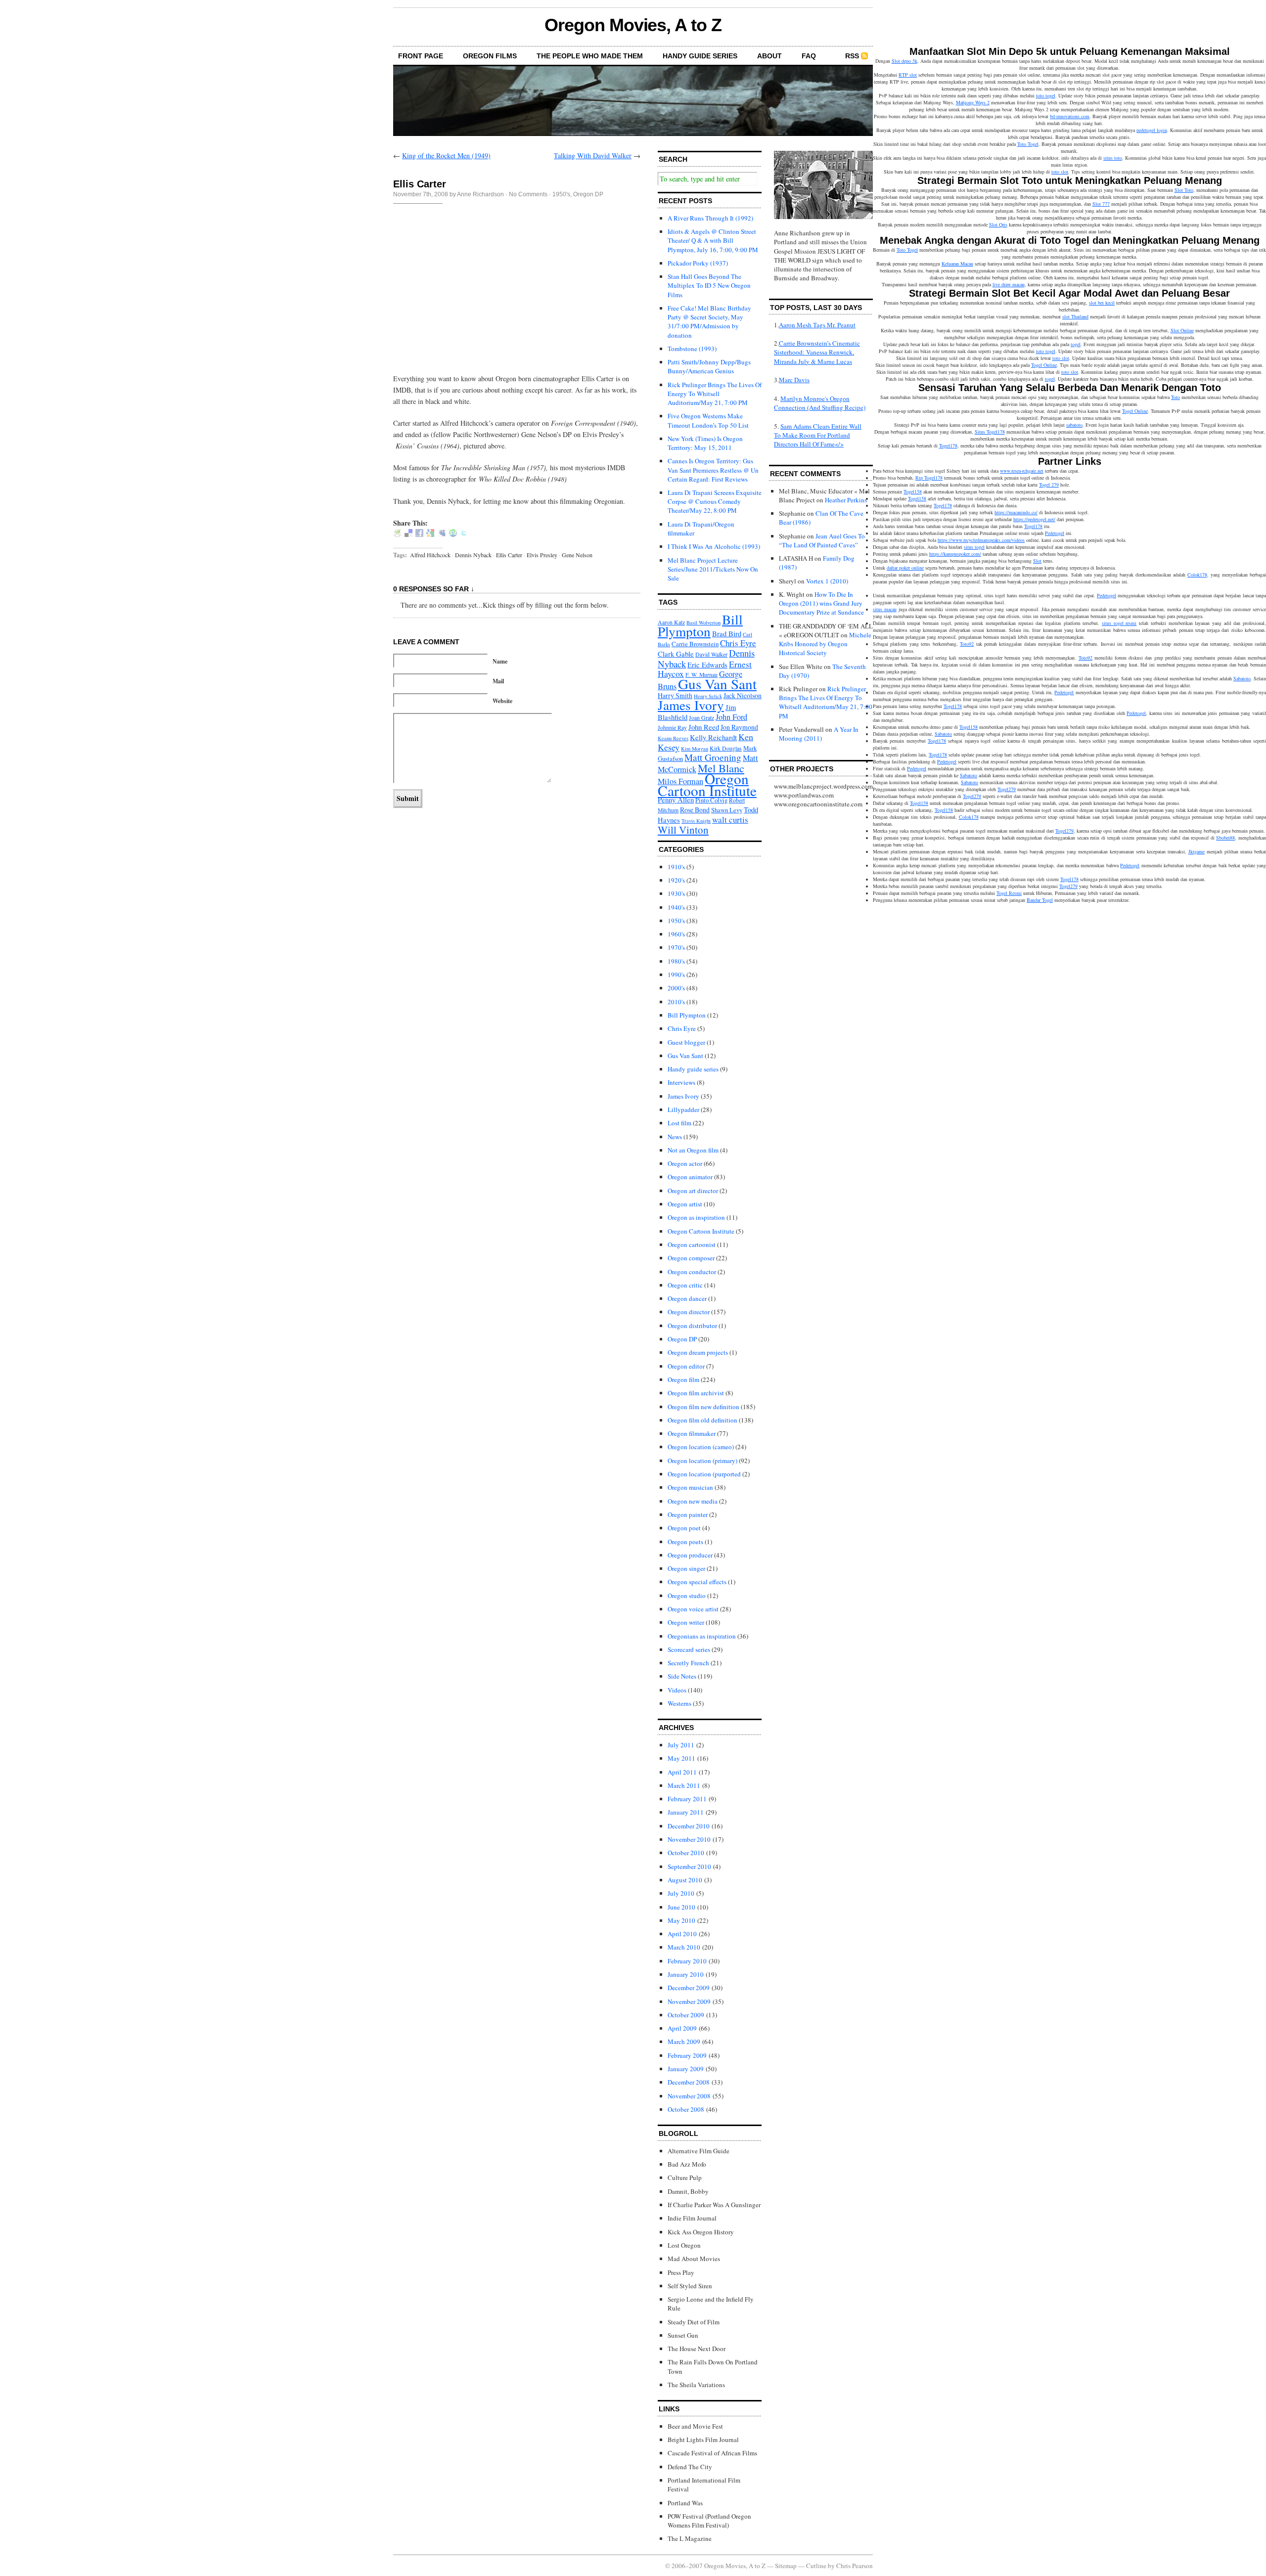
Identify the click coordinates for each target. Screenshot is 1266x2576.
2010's (676, 1002)
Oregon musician (690, 1487)
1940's (676, 907)
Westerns (679, 1703)
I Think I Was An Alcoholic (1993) (714, 546)
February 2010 (687, 1961)
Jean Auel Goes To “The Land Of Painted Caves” (822, 540)
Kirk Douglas (726, 748)
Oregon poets (685, 1542)
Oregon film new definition (703, 1407)
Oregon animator (690, 1177)
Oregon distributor (692, 1326)
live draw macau (1009, 284)
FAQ (809, 56)
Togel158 (913, 491)
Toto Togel (1028, 144)
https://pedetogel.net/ (1034, 519)
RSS (852, 56)
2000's (676, 988)
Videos (677, 1690)
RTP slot (908, 75)
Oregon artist (685, 1204)
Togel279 (1007, 789)
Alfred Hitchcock (430, 555)
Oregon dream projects (698, 1352)
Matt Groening (713, 757)
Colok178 (1197, 575)
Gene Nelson (577, 555)
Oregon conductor (692, 1272)
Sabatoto (1242, 678)
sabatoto (1074, 425)
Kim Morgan (695, 749)
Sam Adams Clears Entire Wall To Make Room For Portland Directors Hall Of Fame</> (818, 435)
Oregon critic (685, 1285)
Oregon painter (688, 1514)
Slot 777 (1101, 204)
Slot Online (1182, 330)
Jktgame (1197, 851)
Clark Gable (676, 654)
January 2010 (686, 1974)
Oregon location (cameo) (701, 1447)
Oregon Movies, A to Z (633, 25)
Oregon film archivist (696, 1393)
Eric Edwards (707, 665)
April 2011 (682, 1772)
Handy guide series (693, 1069)
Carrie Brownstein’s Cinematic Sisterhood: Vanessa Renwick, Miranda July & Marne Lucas (817, 352)
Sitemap (786, 2566)
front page (421, 56)
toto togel (1046, 95)
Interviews (681, 1082)
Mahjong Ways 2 (973, 102)
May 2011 (681, 1758)
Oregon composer (691, 1258)
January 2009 (686, 2069)
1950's (561, 194)
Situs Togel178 (990, 432)
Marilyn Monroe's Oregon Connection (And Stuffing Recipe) (820, 403)
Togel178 (948, 445)
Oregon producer (690, 1555)
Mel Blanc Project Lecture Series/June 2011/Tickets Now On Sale (713, 569)
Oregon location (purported (704, 1474)
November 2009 (689, 2001)
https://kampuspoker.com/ (955, 554)
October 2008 (686, 2109)
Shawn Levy (727, 810)
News (675, 1137)
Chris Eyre (738, 643)
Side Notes (682, 1676)
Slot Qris (998, 224)
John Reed (704, 727)
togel (1076, 344)
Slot (1037, 561)
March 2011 (684, 1785)
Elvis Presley (542, 555)
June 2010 (681, 1907)
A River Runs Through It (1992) (710, 218)
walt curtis (730, 820)
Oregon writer (686, 1622)
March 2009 (684, 2042)
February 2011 (687, 1799)
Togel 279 (1049, 485)
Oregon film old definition (702, 1420)
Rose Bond (695, 810)
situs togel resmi (1119, 623)
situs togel (974, 547)
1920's (676, 880)
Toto (1176, 397)
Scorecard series (689, 1649)
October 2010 (686, 1853)
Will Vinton (683, 830)
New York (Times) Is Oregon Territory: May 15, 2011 (705, 443)
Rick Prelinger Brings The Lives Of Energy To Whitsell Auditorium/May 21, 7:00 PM (715, 394)
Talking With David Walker (593, 155)
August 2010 (685, 1880)
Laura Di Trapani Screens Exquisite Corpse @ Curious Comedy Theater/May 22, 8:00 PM (715, 501)
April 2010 (682, 1934)
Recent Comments (805, 474)
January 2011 (686, 1812)
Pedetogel (1055, 533)
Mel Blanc (721, 768)
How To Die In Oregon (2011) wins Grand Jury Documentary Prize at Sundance (821, 603)
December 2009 (689, 1988)
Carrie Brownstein (695, 644)
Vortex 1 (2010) (827, 581)
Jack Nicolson (743, 695)
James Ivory (691, 705)
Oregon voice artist (693, 1609)
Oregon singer (686, 1568)
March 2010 (684, 1947)
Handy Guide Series (700, 56)
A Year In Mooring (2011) (819, 734)
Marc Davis (794, 380)
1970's (676, 947)
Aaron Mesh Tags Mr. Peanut (817, 325)
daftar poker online (905, 568)
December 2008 (689, 2082)
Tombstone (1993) (692, 349)
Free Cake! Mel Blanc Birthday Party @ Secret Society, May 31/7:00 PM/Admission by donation (709, 322)
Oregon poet (684, 1528)
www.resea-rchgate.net (1022, 471)
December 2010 (689, 1826)
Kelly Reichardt (713, 737)
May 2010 (681, 1920)
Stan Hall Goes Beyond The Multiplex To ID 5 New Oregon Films (709, 285)
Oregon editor (686, 1366)
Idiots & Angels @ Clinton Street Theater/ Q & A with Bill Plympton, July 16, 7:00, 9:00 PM (713, 240)
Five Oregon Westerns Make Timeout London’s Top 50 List (708, 420)
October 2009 (686, 2015)
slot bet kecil (1102, 303)
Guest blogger (686, 1042)
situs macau (885, 609)
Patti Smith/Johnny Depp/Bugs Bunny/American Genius (709, 366)
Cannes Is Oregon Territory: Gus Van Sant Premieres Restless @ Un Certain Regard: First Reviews (713, 470)
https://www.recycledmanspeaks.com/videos (981, 540)
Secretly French (688, 1663)
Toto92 (967, 644)
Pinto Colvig (711, 800)
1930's (676, 893)
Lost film (679, 1123)
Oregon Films (490, 56)
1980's (676, 961)
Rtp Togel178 (929, 478)
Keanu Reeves (673, 738)
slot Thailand (1075, 316)
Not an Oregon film (693, 1150)
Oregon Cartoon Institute (707, 784)
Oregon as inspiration (696, 1217)
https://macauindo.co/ (1016, 512)
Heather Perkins (846, 500)
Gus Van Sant (717, 684)
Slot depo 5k (904, 61)
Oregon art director (693, 1191)
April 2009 (682, 2028)
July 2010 (681, 1893)
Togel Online (1044, 365)
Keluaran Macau (957, 264)
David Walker (711, 654)
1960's (676, 934)
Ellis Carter (509, 555)
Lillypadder (683, 1110)
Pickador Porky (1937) (698, 263)
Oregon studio (687, 1596)
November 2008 (689, 2096)
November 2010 (689, 1839)
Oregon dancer (687, 1298)
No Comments (528, 194)
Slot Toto (1184, 190)
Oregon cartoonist (692, 1244)
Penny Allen (676, 799)
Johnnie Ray (672, 728)
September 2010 (689, 1866)
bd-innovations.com (1070, 116)
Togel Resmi (1009, 893)
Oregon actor (685, 1163)
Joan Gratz (701, 718)
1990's (676, 975)
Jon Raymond (739, 727)
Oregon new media (693, 1501)
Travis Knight (696, 821)
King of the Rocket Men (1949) (446, 155)
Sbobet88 (1225, 838)
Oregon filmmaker (692, 1433)
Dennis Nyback (473, 555)
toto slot (1060, 172)
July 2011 (681, 1745)
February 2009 (687, 2055)
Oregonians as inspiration (702, 1636)
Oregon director (689, 1312)
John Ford (731, 717)
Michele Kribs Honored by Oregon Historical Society (825, 644)
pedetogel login (1152, 130)
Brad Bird (727, 633)
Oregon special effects (697, 1582)
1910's (676, 867)
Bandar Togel (1040, 900)
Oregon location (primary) (702, 1461)
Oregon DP (588, 194)
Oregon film (683, 1379)
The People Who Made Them (590, 56)
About (769, 56)
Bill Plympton (700, 625)
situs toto (1113, 158)
